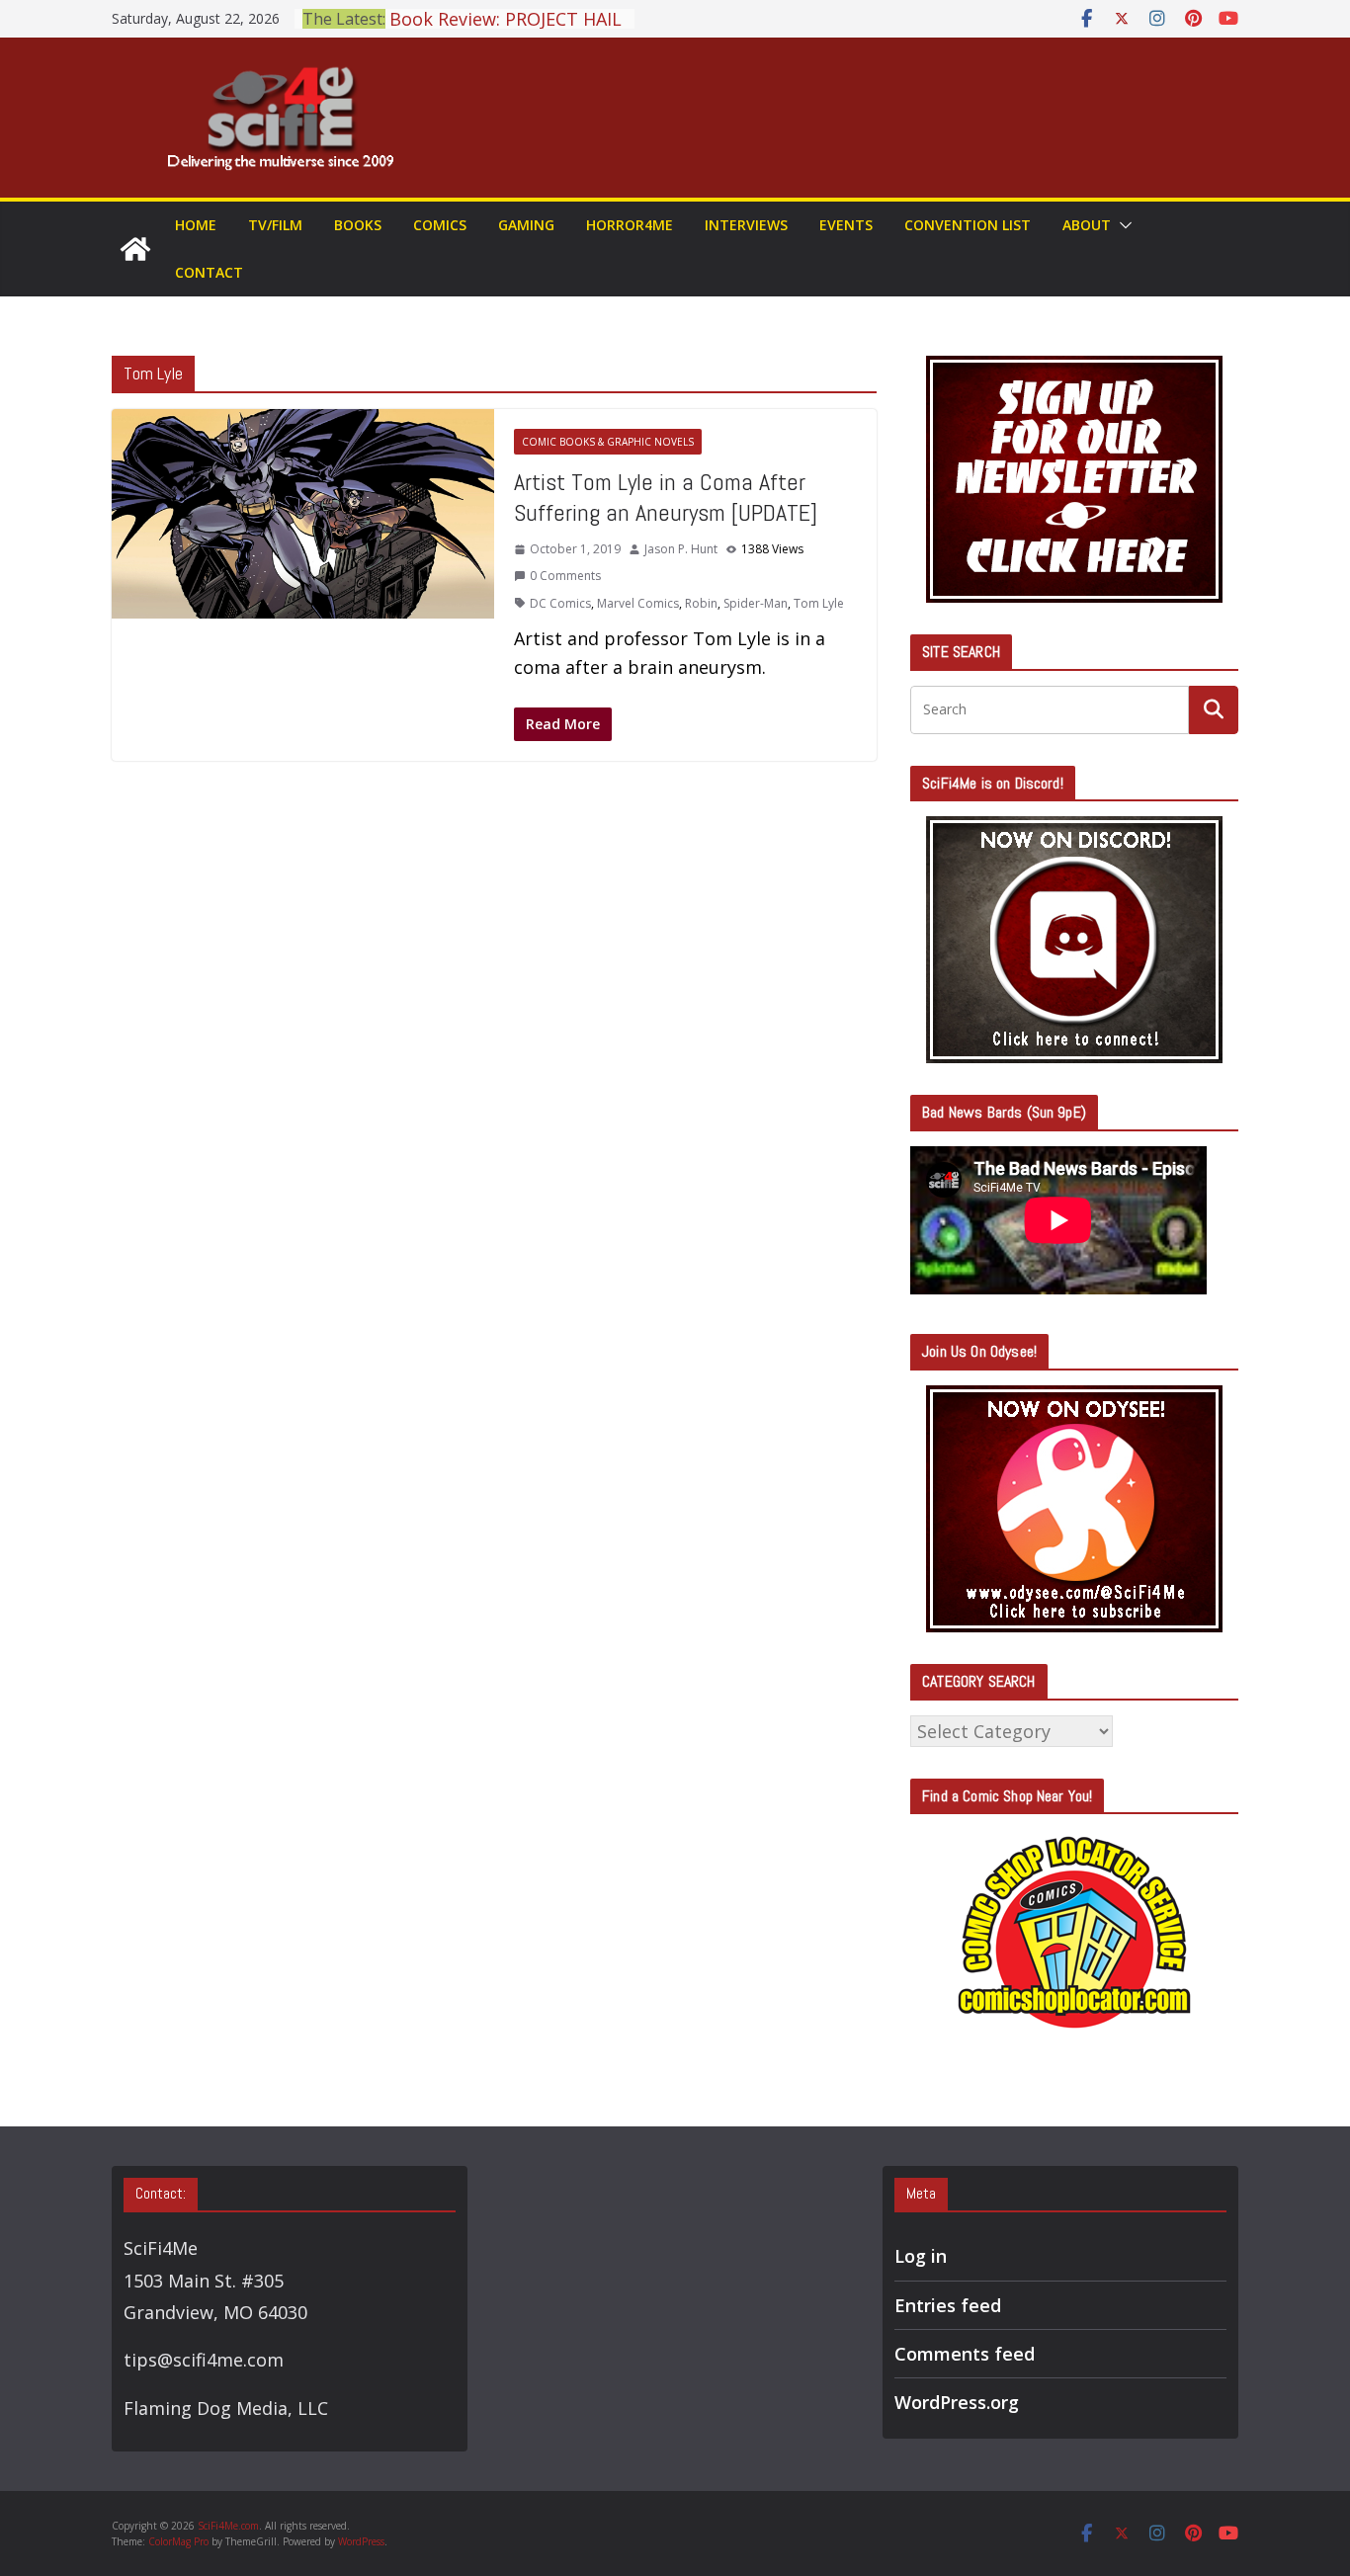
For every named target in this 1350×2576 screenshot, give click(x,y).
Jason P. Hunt (681, 549)
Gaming (526, 225)
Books (358, 225)
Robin (701, 603)
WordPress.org (957, 2402)
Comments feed (965, 2354)
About (1087, 225)
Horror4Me (630, 225)
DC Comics (560, 603)
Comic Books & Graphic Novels (608, 442)
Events (846, 225)
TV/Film (275, 225)
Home (196, 225)
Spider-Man (756, 603)
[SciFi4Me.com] (135, 249)
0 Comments (565, 576)
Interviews (746, 225)
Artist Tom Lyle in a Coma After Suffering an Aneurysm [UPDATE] (666, 497)
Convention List (968, 225)
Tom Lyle (819, 603)
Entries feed (948, 2305)
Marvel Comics (638, 603)
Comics (440, 225)
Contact (209, 272)
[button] (1122, 225)
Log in (921, 2256)
